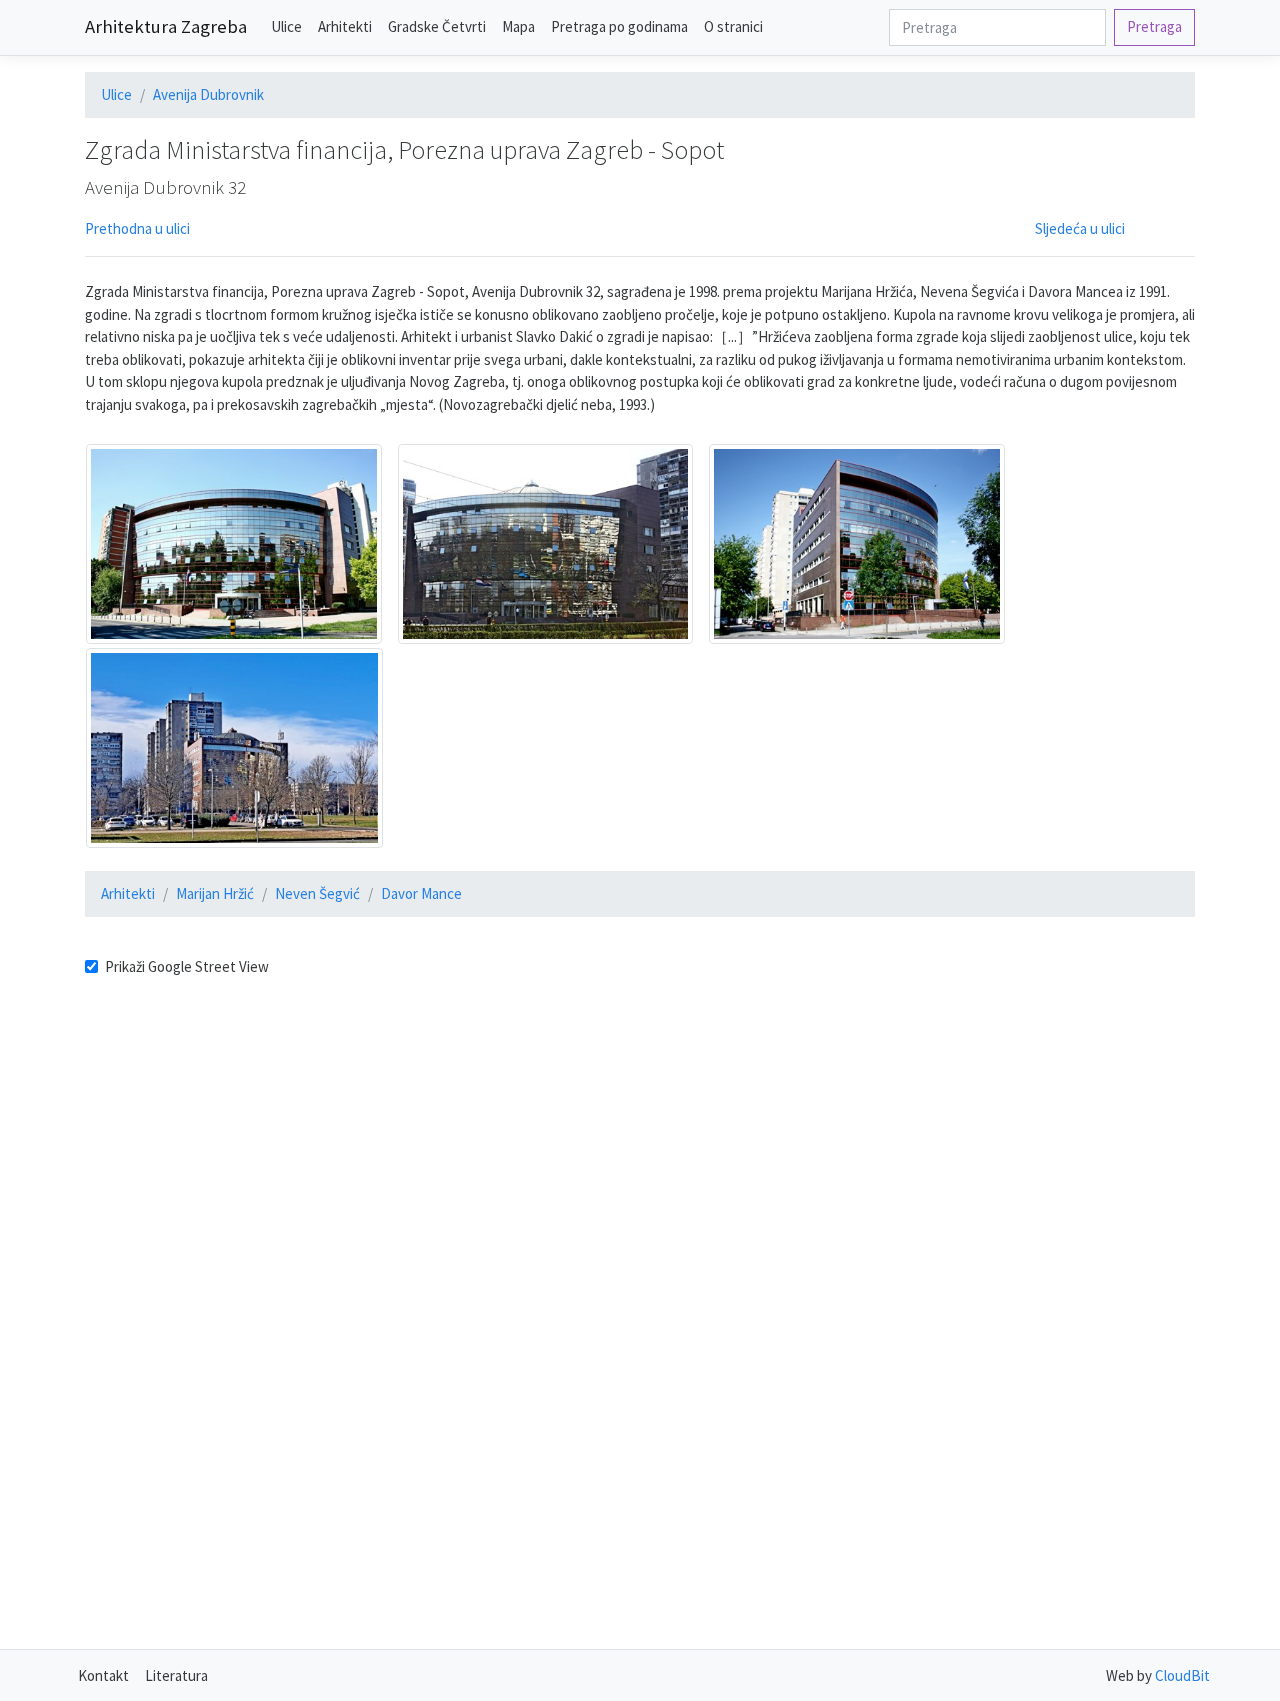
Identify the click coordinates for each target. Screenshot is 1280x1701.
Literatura (176, 1675)
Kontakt (103, 1675)
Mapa (518, 26)
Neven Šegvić (317, 893)
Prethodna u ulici (137, 228)
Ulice (286, 26)
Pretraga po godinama (619, 26)
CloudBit (1182, 1675)
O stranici (733, 26)
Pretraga (1154, 26)
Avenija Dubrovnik (208, 94)
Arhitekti (345, 26)
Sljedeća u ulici (1080, 228)
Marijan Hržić (215, 893)
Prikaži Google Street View (187, 966)
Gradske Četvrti (437, 26)
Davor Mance (421, 893)
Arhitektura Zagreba (166, 26)
